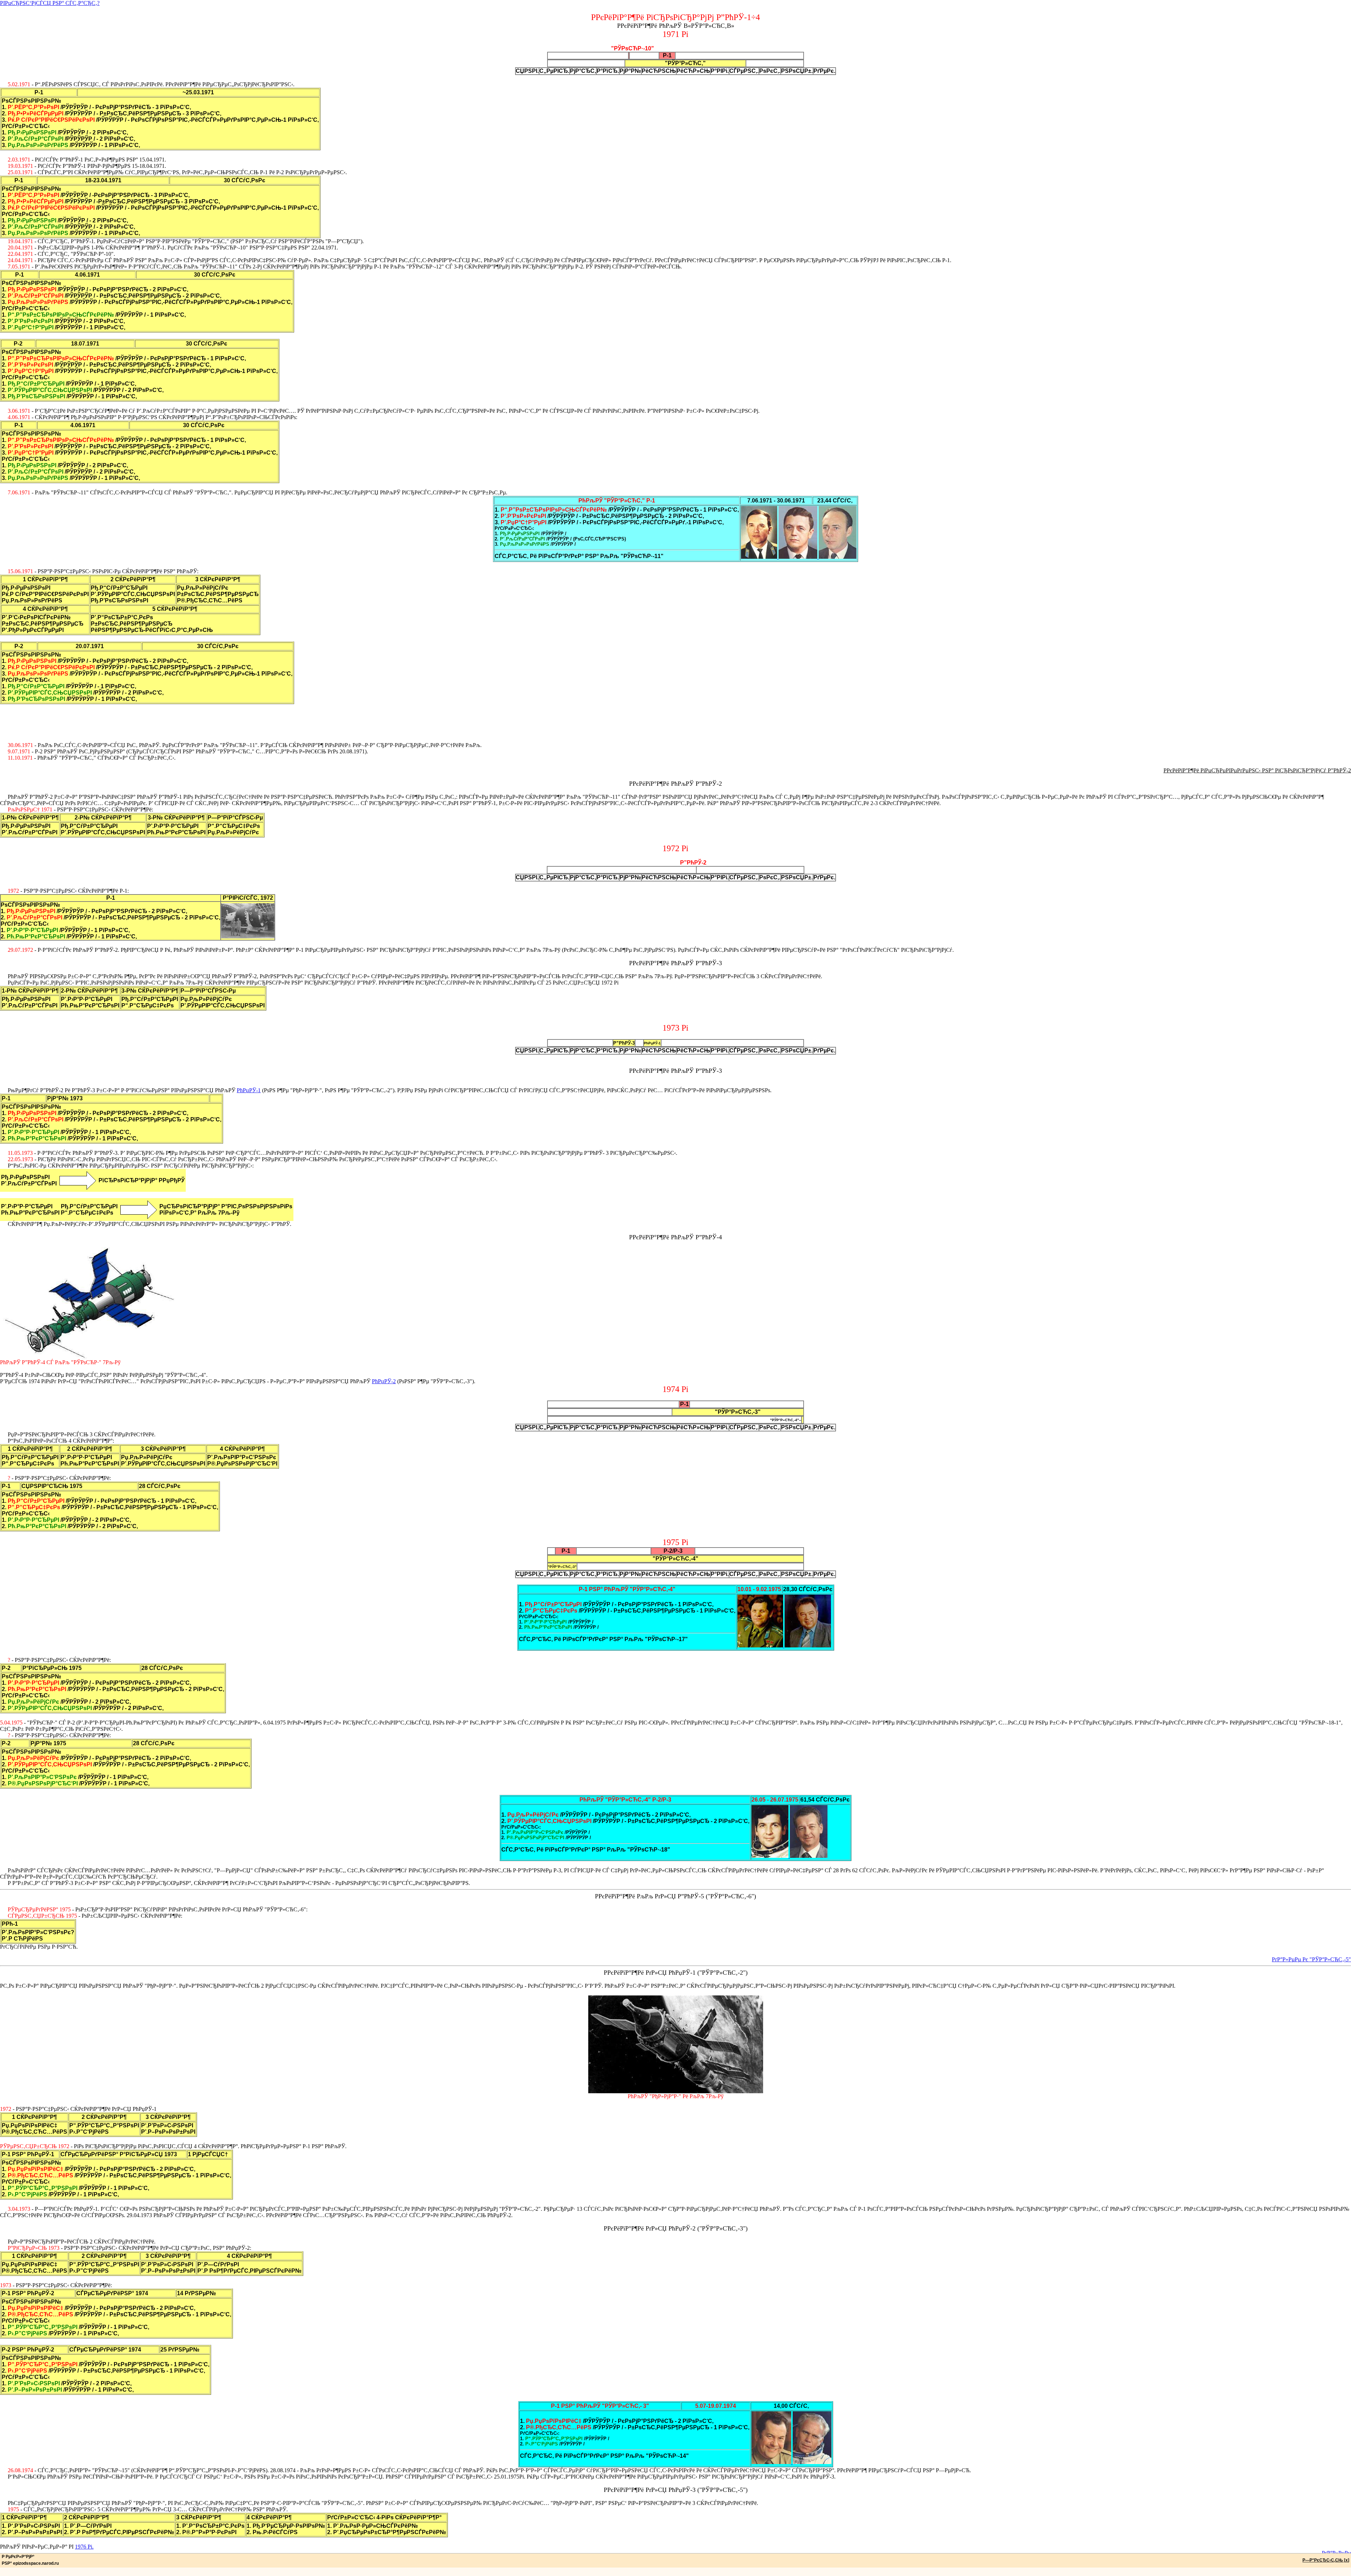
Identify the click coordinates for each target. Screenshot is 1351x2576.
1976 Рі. (84, 2547)
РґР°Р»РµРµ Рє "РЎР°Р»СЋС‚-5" (1311, 1959)
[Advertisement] (675, 720)
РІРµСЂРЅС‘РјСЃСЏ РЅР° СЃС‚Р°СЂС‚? (50, 3)
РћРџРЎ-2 (384, 1381)
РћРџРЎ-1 (249, 1090)
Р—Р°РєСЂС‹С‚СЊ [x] (1326, 2560)
